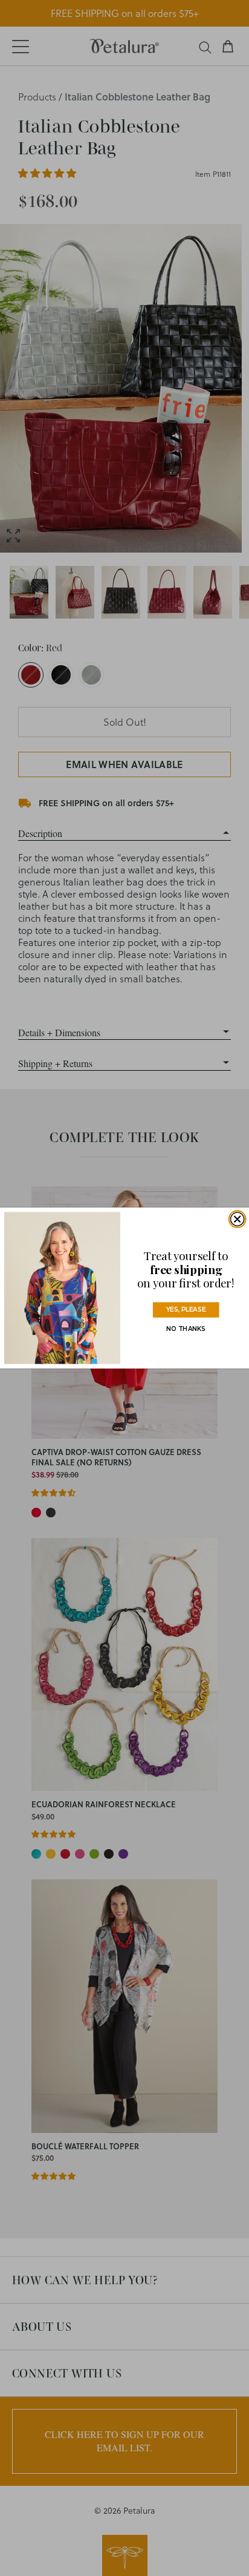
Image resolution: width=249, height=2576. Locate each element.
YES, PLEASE (186, 1310)
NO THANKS (186, 1329)
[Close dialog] (238, 1219)
